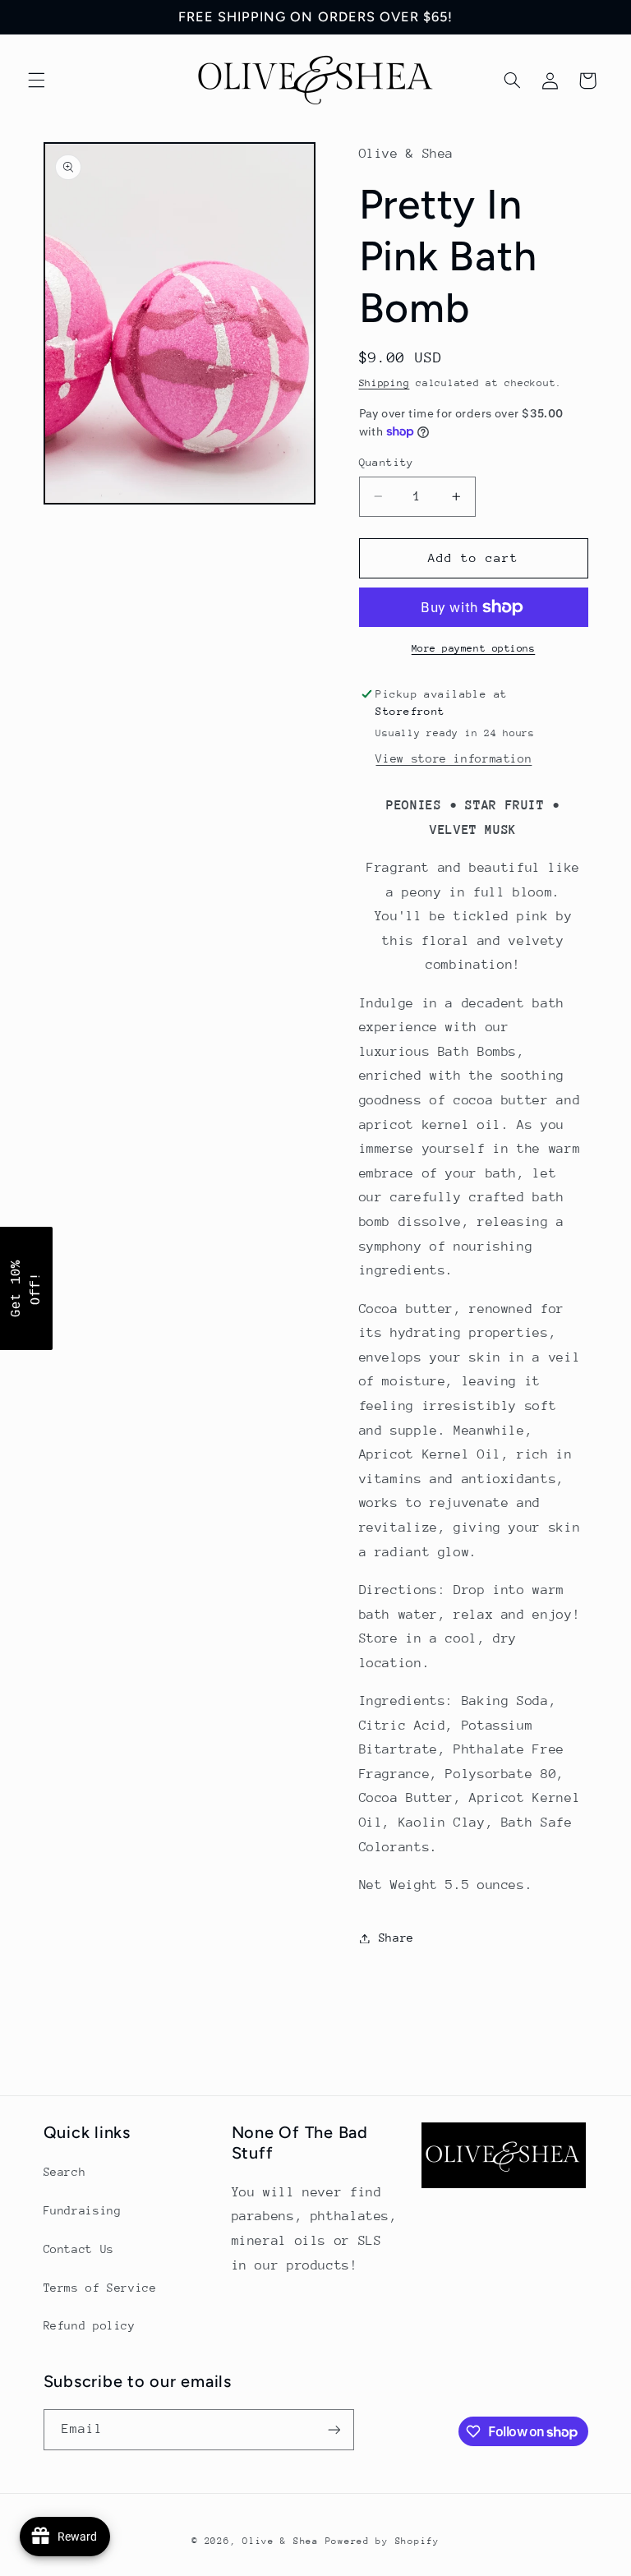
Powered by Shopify (382, 2541)
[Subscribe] (334, 2429)
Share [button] (396, 1938)
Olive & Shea (281, 2541)
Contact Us (79, 2249)
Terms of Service (100, 2288)
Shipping (385, 383)
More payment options (474, 648)
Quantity (387, 462)
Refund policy (90, 2325)
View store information (454, 758)
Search (65, 2172)
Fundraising (83, 2210)
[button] (36, 81)
